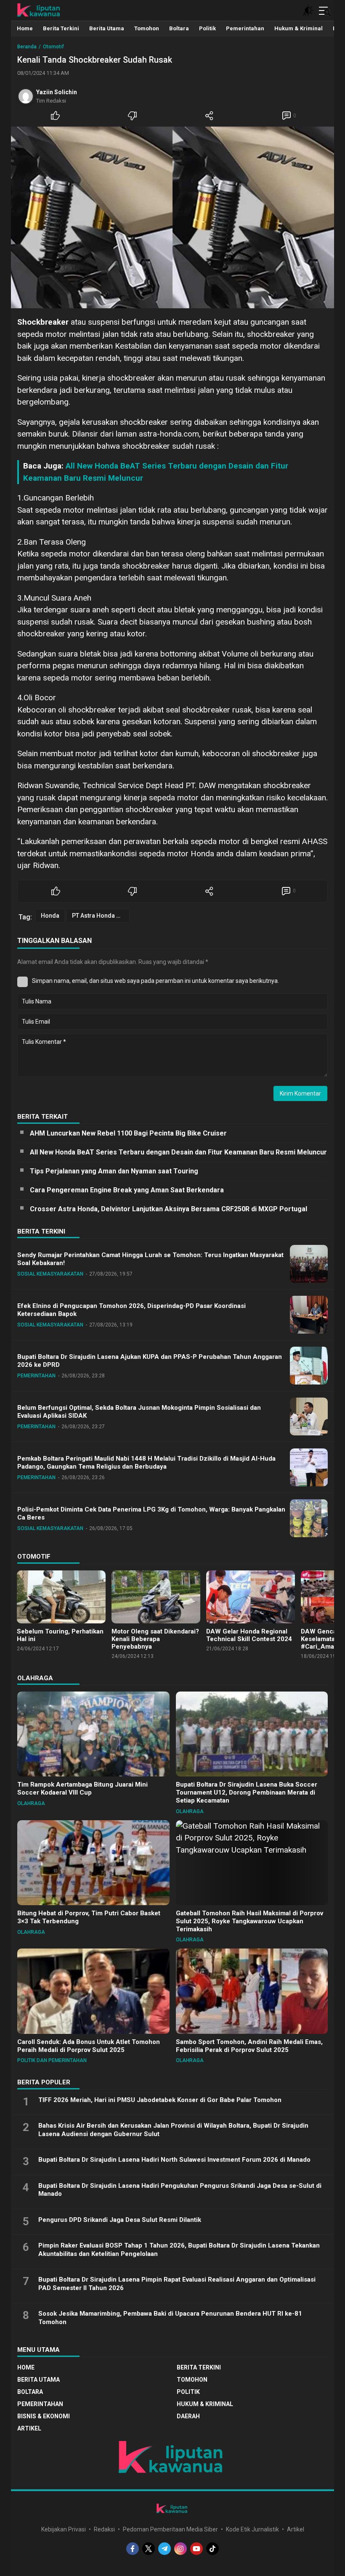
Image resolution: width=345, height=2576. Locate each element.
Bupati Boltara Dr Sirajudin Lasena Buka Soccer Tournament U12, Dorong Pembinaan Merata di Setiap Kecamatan (247, 1792)
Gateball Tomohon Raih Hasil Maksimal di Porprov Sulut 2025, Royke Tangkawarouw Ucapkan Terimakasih (249, 1921)
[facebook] (133, 2549)
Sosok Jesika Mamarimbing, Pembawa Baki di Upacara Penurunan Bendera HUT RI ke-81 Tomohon (170, 2318)
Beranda (27, 47)
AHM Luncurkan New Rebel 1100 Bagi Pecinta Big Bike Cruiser (128, 1133)
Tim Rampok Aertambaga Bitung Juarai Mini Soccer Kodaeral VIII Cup (82, 1788)
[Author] (26, 96)
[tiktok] (212, 2549)
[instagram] (180, 2549)
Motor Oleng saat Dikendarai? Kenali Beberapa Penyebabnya (155, 1639)
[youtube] (196, 2549)
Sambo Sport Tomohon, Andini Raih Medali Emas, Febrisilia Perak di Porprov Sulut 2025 (249, 2046)
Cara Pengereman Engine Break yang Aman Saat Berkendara (127, 1190)
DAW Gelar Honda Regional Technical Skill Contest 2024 (249, 1635)
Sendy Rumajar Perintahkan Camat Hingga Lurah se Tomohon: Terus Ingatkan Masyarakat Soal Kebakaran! (150, 1259)
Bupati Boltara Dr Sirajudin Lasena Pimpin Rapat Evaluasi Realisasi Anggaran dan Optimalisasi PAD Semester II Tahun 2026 (177, 2284)
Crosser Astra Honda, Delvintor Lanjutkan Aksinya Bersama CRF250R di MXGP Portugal (169, 1209)
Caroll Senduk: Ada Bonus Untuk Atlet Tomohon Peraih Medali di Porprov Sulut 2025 (89, 2046)
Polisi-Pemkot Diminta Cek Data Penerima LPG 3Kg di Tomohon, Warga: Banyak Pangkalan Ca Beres (151, 1513)
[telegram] (165, 2549)
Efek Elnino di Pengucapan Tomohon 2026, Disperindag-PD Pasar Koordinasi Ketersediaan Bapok (131, 1310)
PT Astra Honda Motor (101, 916)
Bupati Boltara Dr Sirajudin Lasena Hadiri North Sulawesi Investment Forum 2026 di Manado (174, 2160)
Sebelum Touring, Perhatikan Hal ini (60, 1635)
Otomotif (53, 47)
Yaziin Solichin (57, 92)
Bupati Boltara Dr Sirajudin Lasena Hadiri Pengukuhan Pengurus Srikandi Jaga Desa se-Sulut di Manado (180, 2190)
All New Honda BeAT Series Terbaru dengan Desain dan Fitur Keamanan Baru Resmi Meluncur (178, 1152)
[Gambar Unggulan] (172, 217)
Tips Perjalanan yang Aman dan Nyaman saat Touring (114, 1171)
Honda (50, 916)
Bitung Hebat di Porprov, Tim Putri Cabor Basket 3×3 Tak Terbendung (89, 1917)
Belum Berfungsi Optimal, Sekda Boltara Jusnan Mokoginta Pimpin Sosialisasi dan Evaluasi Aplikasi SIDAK (139, 1412)
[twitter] (149, 2549)
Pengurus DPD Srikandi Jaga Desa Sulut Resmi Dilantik (120, 2220)
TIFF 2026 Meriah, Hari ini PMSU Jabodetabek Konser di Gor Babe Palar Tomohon (160, 2100)
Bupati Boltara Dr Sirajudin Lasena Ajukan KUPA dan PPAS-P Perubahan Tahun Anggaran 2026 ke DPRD (150, 1361)
